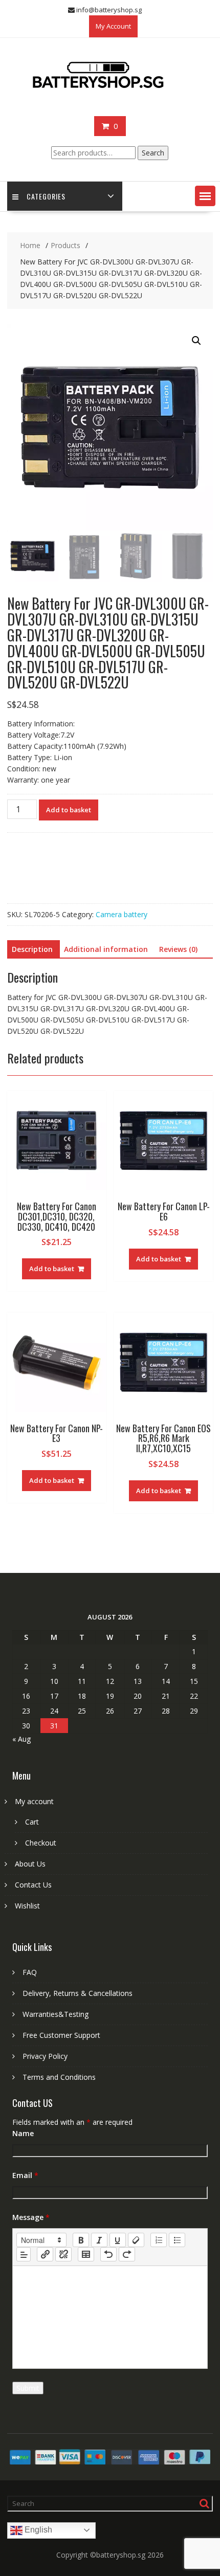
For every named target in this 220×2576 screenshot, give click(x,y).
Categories (46, 196)
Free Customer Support (61, 2035)
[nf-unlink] (63, 2254)
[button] (205, 196)
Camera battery (122, 914)
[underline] (118, 2240)
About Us (30, 1864)
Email (25, 2175)
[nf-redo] (127, 2254)
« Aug (21, 1739)
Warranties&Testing (56, 2014)
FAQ (30, 1972)
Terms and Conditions (59, 2077)
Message (31, 2217)
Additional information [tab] (106, 949)
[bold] (81, 2240)
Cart (32, 1822)
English (37, 2530)
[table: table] (86, 2254)
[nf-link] (45, 2254)
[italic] (99, 2240)
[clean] (136, 2240)
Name (23, 2133)
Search (153, 153)
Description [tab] (32, 949)
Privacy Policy (45, 2056)
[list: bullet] (177, 2240)
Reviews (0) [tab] (178, 949)
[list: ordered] (159, 2240)
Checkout (41, 1843)
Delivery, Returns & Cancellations (78, 1993)
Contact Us (33, 1885)
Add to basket (69, 810)
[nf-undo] (108, 2254)
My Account (113, 26)
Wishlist (27, 1906)
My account (34, 1801)
